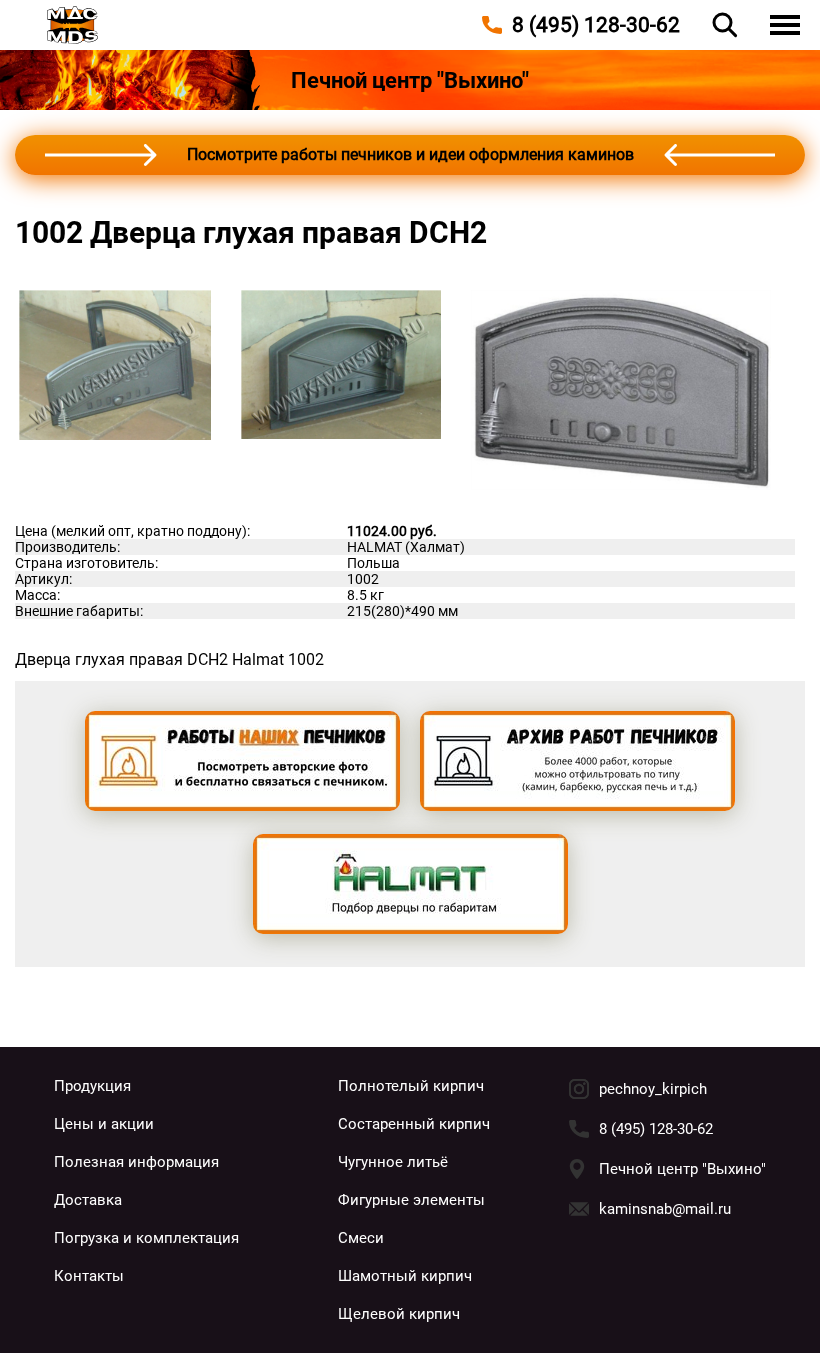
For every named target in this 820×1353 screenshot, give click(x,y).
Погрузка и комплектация (146, 1238)
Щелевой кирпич (399, 1314)
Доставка (88, 1200)
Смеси (361, 1238)
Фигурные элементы (411, 1200)
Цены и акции (104, 1124)
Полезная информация (136, 1162)
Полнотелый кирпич (411, 1086)
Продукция (92, 1086)
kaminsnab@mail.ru (665, 1209)
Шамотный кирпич (405, 1276)
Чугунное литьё (393, 1162)
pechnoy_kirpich (653, 1089)
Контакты (89, 1276)
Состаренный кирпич (414, 1124)
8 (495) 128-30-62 (656, 1129)
